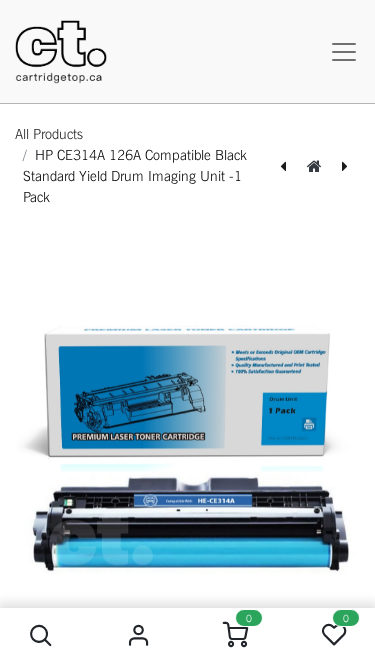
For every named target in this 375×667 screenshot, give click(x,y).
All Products (49, 134)
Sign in (138, 635)
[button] (41, 635)
